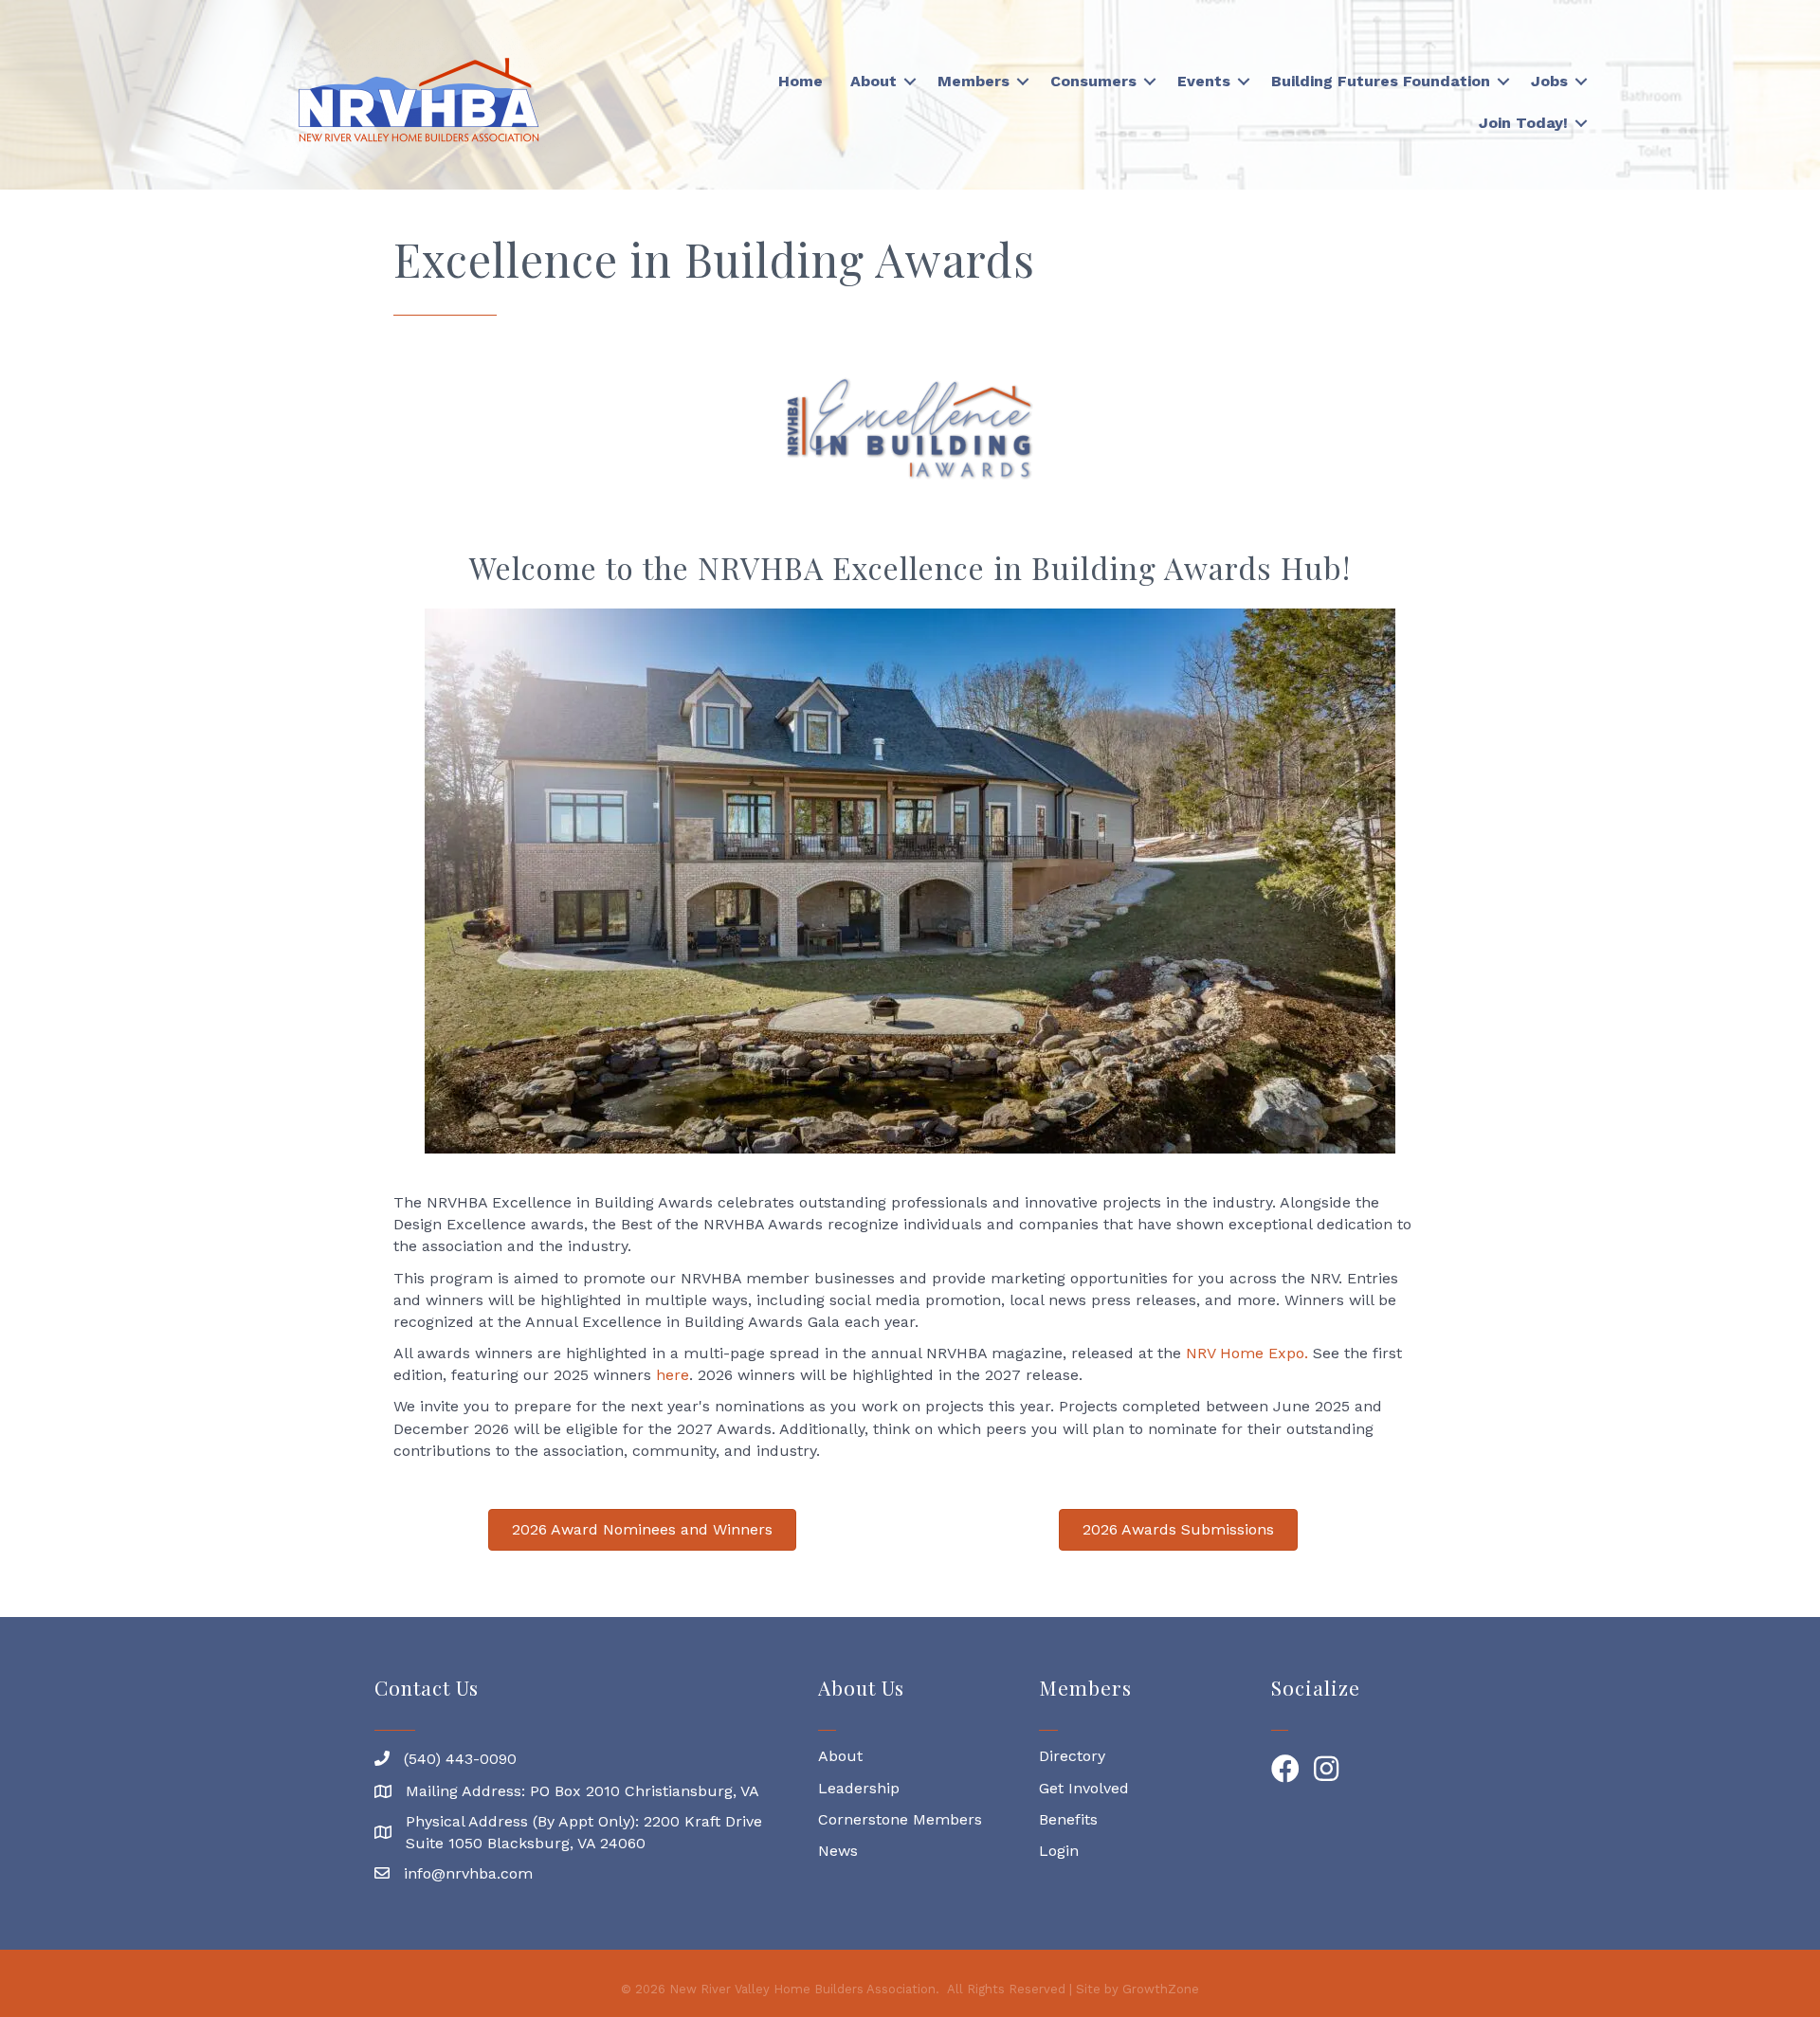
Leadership (859, 1788)
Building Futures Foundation (1381, 81)
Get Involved (1084, 1788)
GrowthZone (1161, 1989)
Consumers (1093, 81)
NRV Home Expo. (1245, 1353)
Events (1204, 81)
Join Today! (1523, 123)
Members (974, 81)
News (838, 1851)
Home (801, 81)
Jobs (1549, 81)
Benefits (1068, 1819)
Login (1059, 1851)
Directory (1072, 1756)
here (673, 1375)
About (874, 81)
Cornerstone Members (900, 1819)
